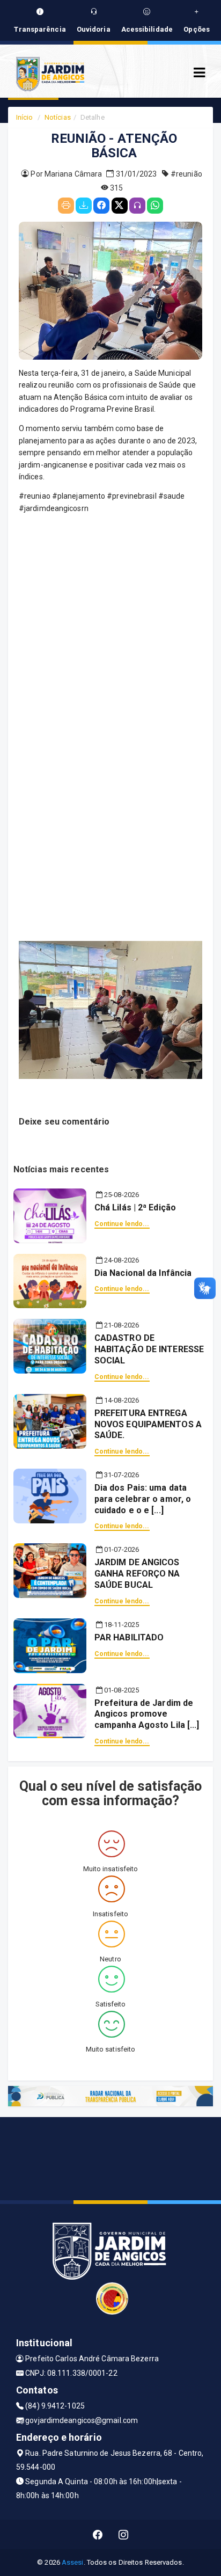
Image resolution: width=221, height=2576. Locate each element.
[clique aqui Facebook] (98, 2534)
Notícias (58, 117)
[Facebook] (101, 206)
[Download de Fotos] (84, 206)
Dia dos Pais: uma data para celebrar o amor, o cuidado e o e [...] (143, 1499)
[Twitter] (120, 206)
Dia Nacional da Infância (143, 1273)
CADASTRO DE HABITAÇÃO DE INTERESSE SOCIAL (149, 1349)
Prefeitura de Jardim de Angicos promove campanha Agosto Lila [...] (147, 1714)
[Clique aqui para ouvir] (137, 206)
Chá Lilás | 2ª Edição (135, 1207)
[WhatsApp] (155, 206)
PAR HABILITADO (129, 1637)
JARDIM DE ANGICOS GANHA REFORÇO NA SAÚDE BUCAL (137, 1574)
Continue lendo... (122, 1224)
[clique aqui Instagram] (124, 2534)
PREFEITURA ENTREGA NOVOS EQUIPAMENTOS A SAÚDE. (148, 1424)
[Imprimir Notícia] (66, 206)
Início (25, 117)
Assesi (73, 2562)
